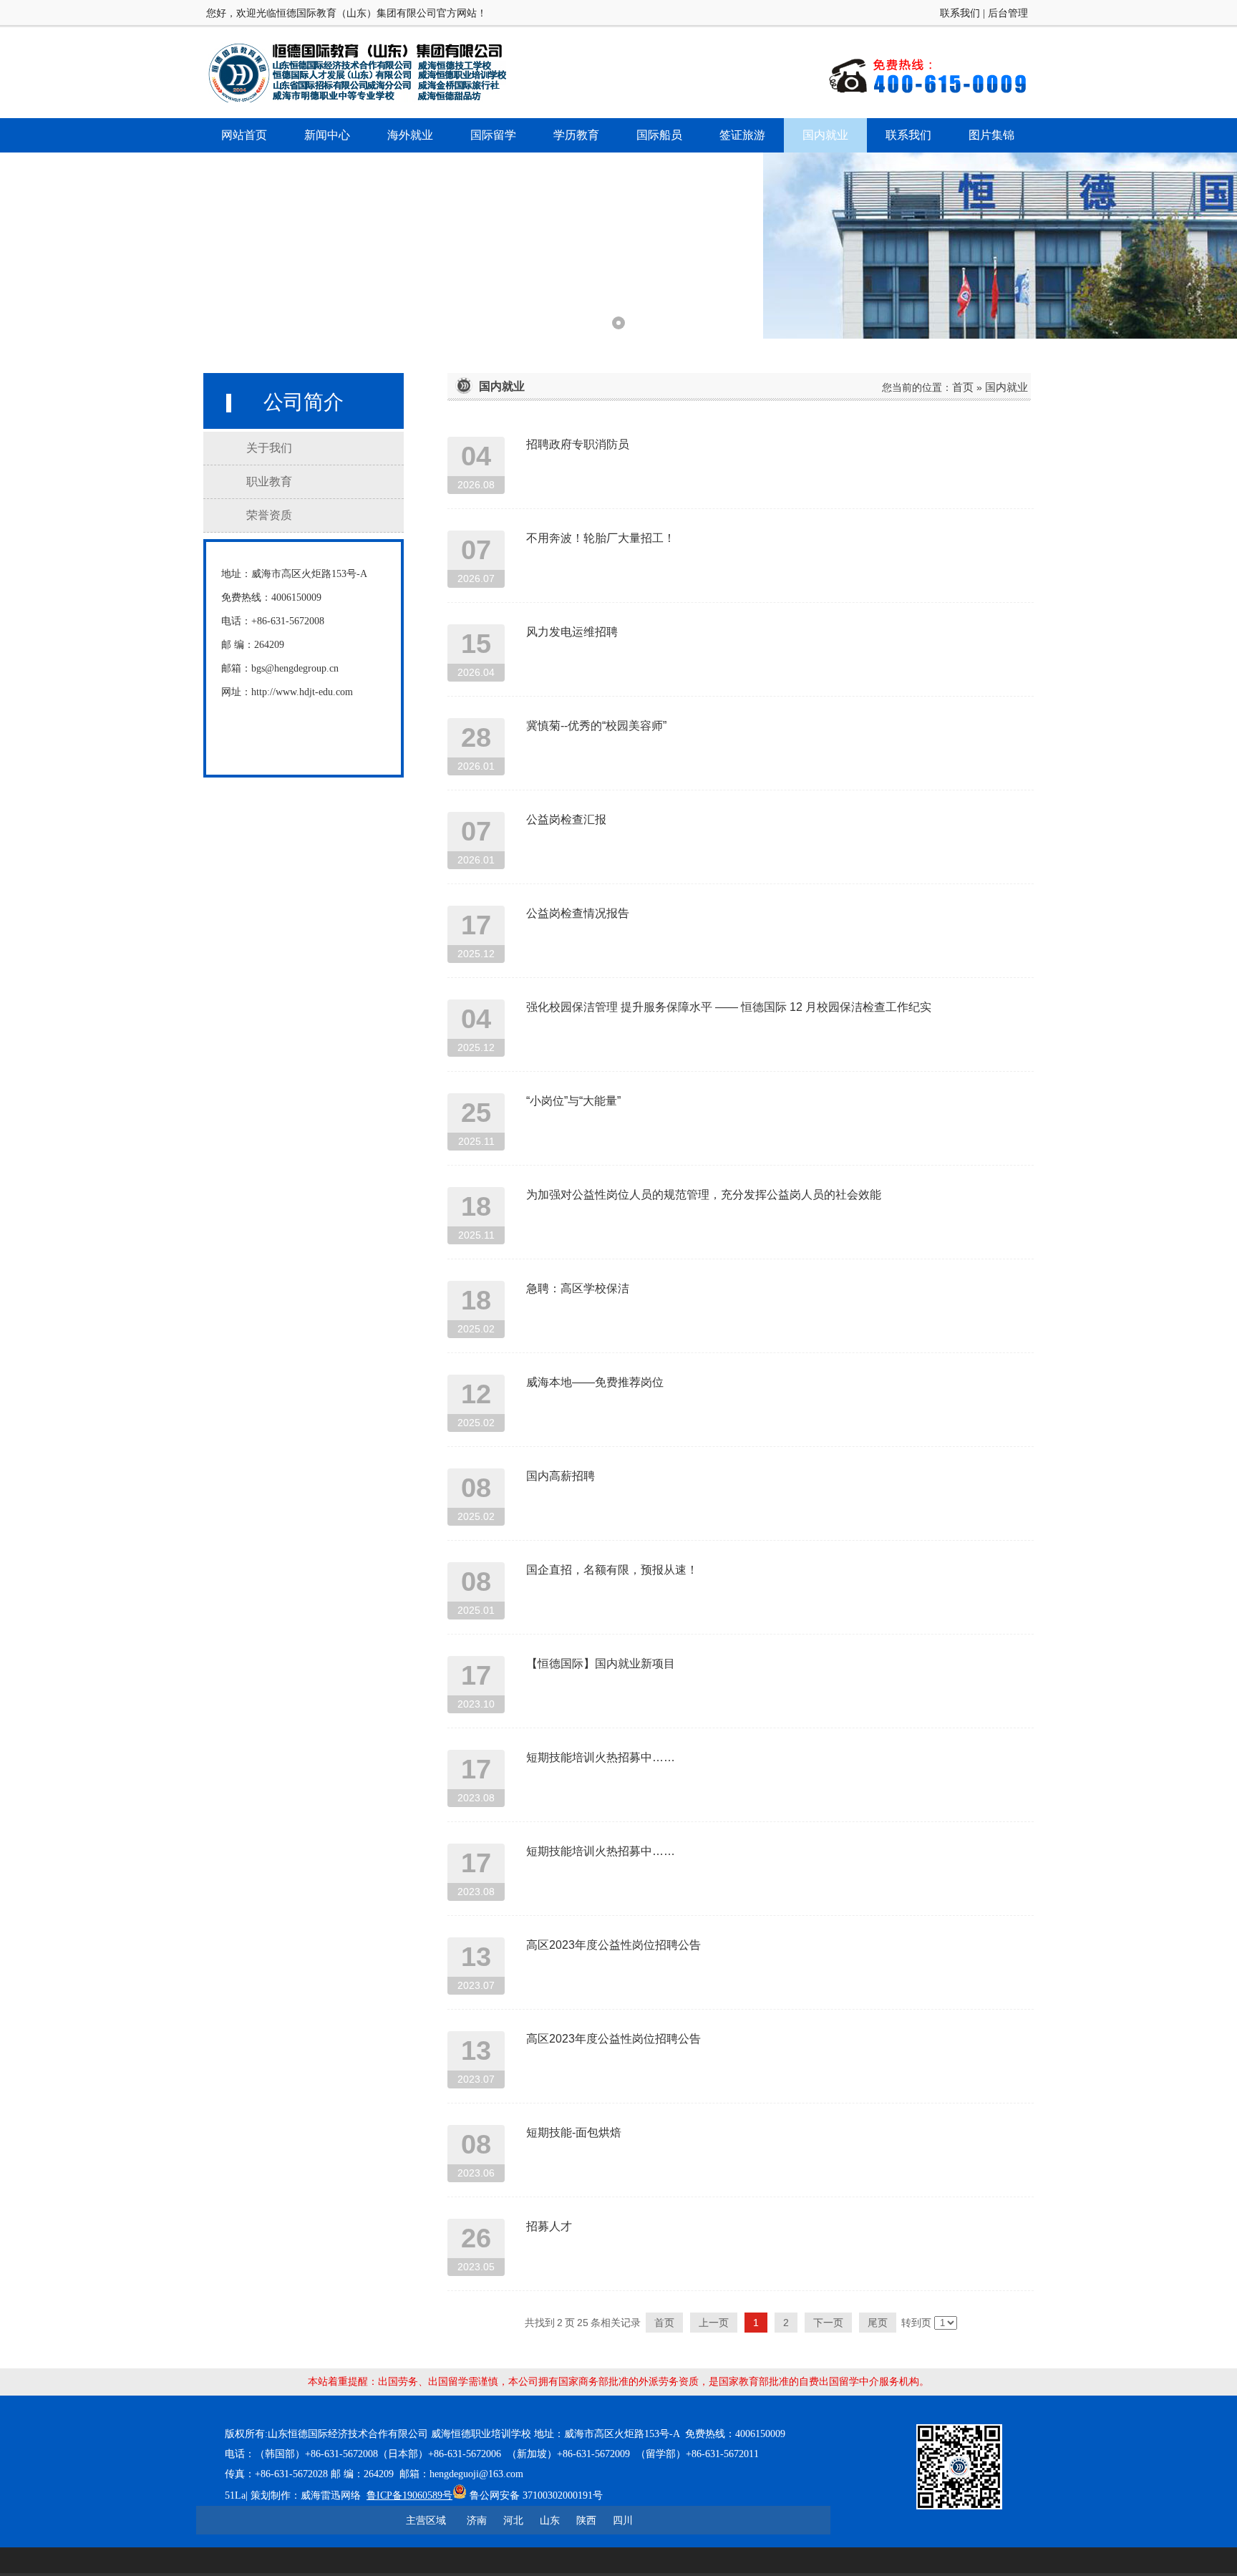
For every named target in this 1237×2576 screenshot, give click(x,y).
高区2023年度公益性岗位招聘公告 (613, 1945)
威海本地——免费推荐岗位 (595, 1382)
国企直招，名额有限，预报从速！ (612, 1570)
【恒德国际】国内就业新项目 (601, 1664)
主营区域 (426, 2520)
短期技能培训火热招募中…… (601, 1757)
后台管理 (1008, 13)
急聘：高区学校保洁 (578, 1288)
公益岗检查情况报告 (578, 913)
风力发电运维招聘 (572, 632)
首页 (963, 387)
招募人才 (549, 2226)
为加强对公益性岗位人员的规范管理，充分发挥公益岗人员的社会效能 (704, 1195)
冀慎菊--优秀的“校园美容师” (596, 726)
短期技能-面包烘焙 (574, 2132)
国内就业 (1006, 387)
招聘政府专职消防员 (578, 444)
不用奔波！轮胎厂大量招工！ (601, 538)
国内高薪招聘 (561, 1476)
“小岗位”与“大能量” (573, 1101)
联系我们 (960, 13)
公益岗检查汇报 (566, 819)
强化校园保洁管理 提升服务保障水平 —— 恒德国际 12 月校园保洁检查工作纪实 (729, 1007)
